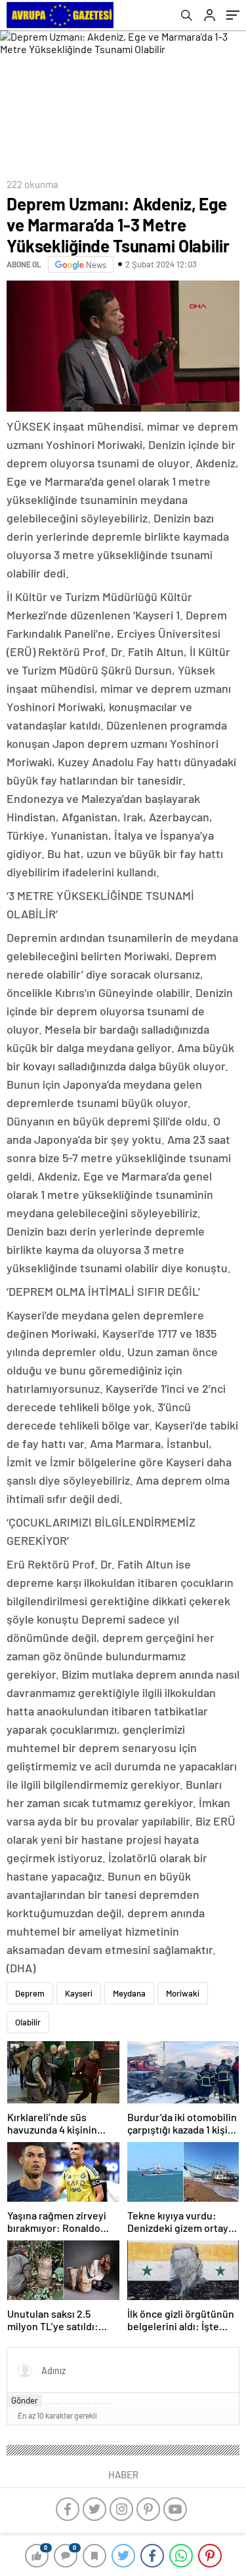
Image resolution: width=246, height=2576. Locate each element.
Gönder (25, 2400)
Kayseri (79, 1993)
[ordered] (77, 2404)
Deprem (30, 1993)
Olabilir (28, 2022)
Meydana (129, 1993)
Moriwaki (183, 1993)
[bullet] (87, 2404)
